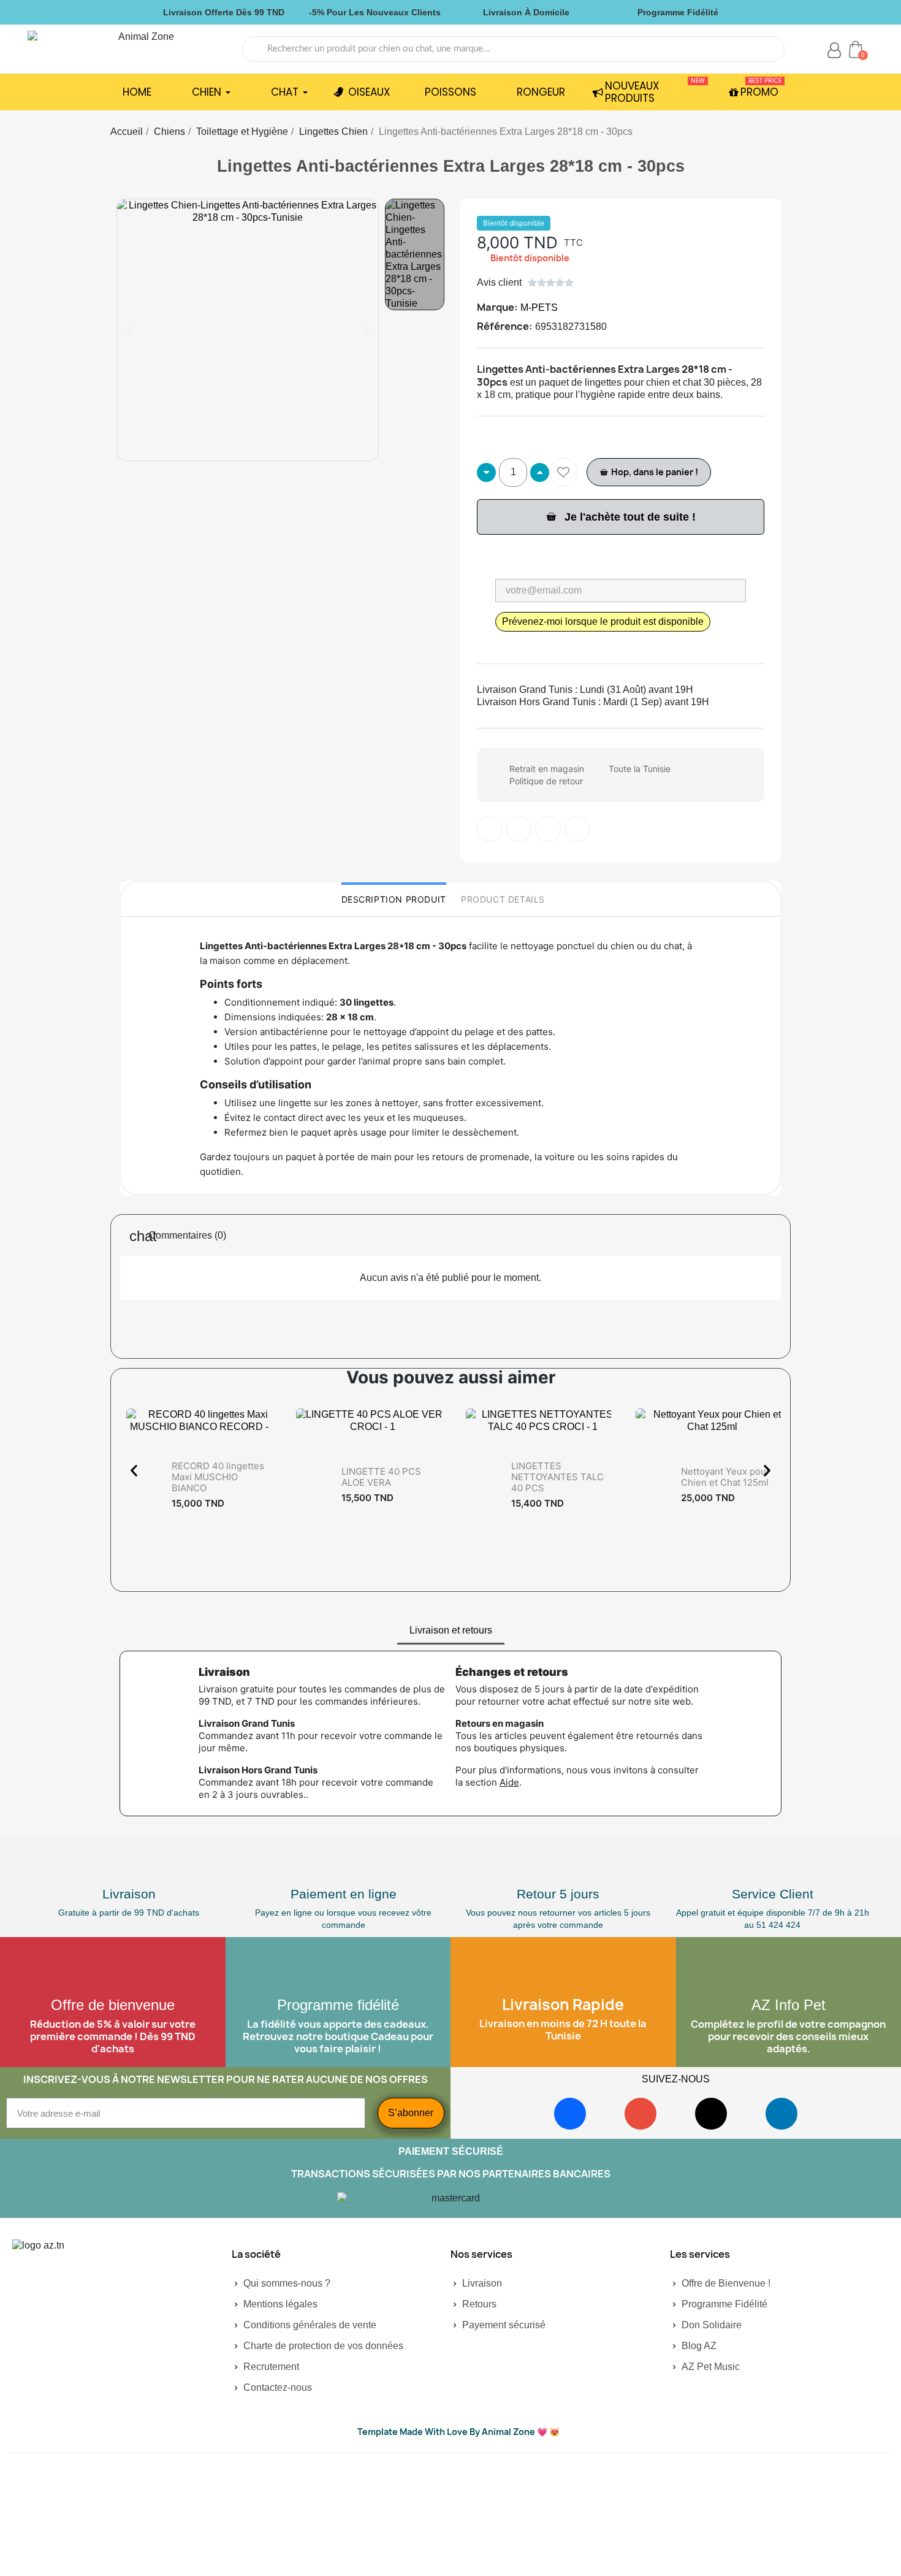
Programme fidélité (338, 2005)
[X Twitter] (577, 830)
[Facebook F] (490, 830)
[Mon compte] (834, 50)
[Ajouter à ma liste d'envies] (563, 472)
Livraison (129, 1894)
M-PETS (539, 308)
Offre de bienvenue (113, 2005)
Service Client (773, 1894)
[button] (129, 330)
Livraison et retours (451, 1630)
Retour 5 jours (558, 1894)
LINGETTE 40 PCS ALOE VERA (381, 1477)
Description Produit (394, 899)
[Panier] (856, 49)
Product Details (503, 899)
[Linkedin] (781, 2114)
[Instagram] (641, 2114)
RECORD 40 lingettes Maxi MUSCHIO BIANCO (218, 1477)
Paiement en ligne (344, 1894)
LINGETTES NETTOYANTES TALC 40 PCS (557, 1477)
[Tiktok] (711, 2114)
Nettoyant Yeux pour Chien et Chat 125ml (725, 1477)
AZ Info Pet (789, 2005)
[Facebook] (570, 2114)
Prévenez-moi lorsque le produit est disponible (603, 621)
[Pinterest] (548, 830)
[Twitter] (519, 830)
